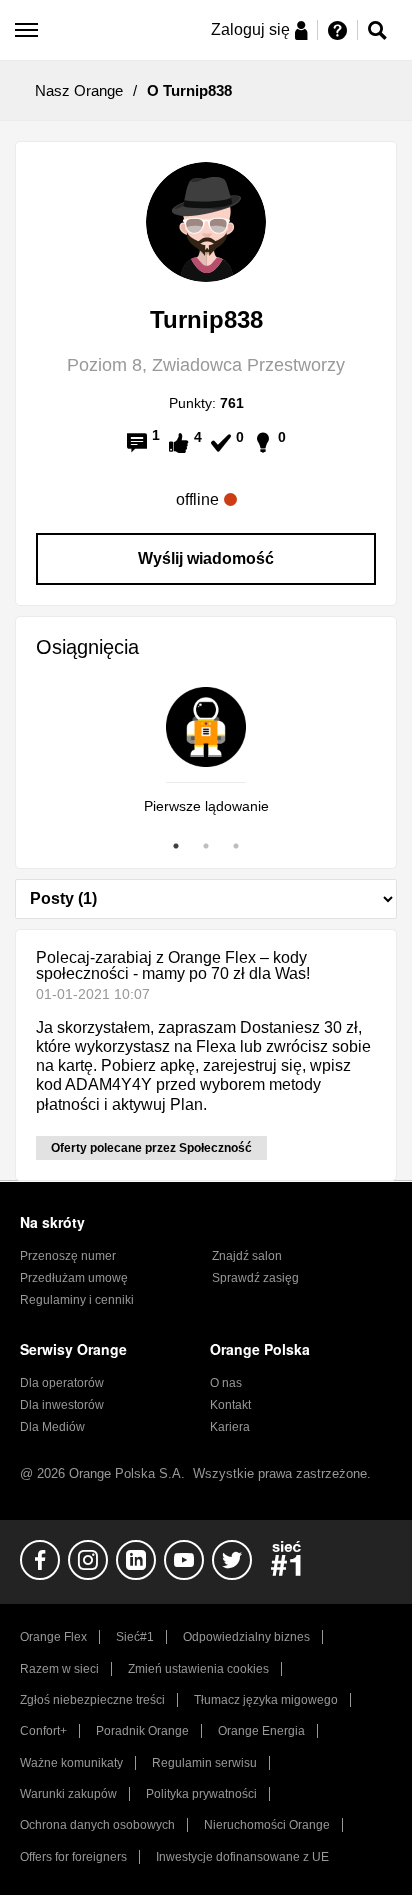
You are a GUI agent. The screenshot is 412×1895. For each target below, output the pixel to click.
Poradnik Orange (142, 1731)
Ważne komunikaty (71, 1763)
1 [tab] (176, 846)
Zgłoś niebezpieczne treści (92, 1700)
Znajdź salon (247, 1256)
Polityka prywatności (201, 1794)
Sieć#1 (135, 1637)
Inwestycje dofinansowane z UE (242, 1857)
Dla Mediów (52, 1427)
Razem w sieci (59, 1669)
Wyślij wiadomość (206, 558)
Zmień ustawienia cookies (198, 1669)
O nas (226, 1383)
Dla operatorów (62, 1383)
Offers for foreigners (73, 1857)
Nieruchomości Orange (267, 1825)
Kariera (230, 1427)
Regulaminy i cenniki (77, 1300)
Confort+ (43, 1731)
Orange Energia (261, 1731)
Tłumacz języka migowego (266, 1700)
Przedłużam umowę (74, 1278)
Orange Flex (53, 1637)
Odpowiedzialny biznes (246, 1637)
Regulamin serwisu (204, 1763)
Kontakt (230, 1405)
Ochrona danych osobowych (97, 1825)
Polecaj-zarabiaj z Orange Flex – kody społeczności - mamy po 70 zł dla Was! (173, 965)
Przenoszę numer (68, 1256)
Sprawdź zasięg (255, 1278)
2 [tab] (206, 846)
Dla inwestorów (62, 1405)
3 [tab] (236, 846)
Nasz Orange (79, 90)
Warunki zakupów (68, 1794)
